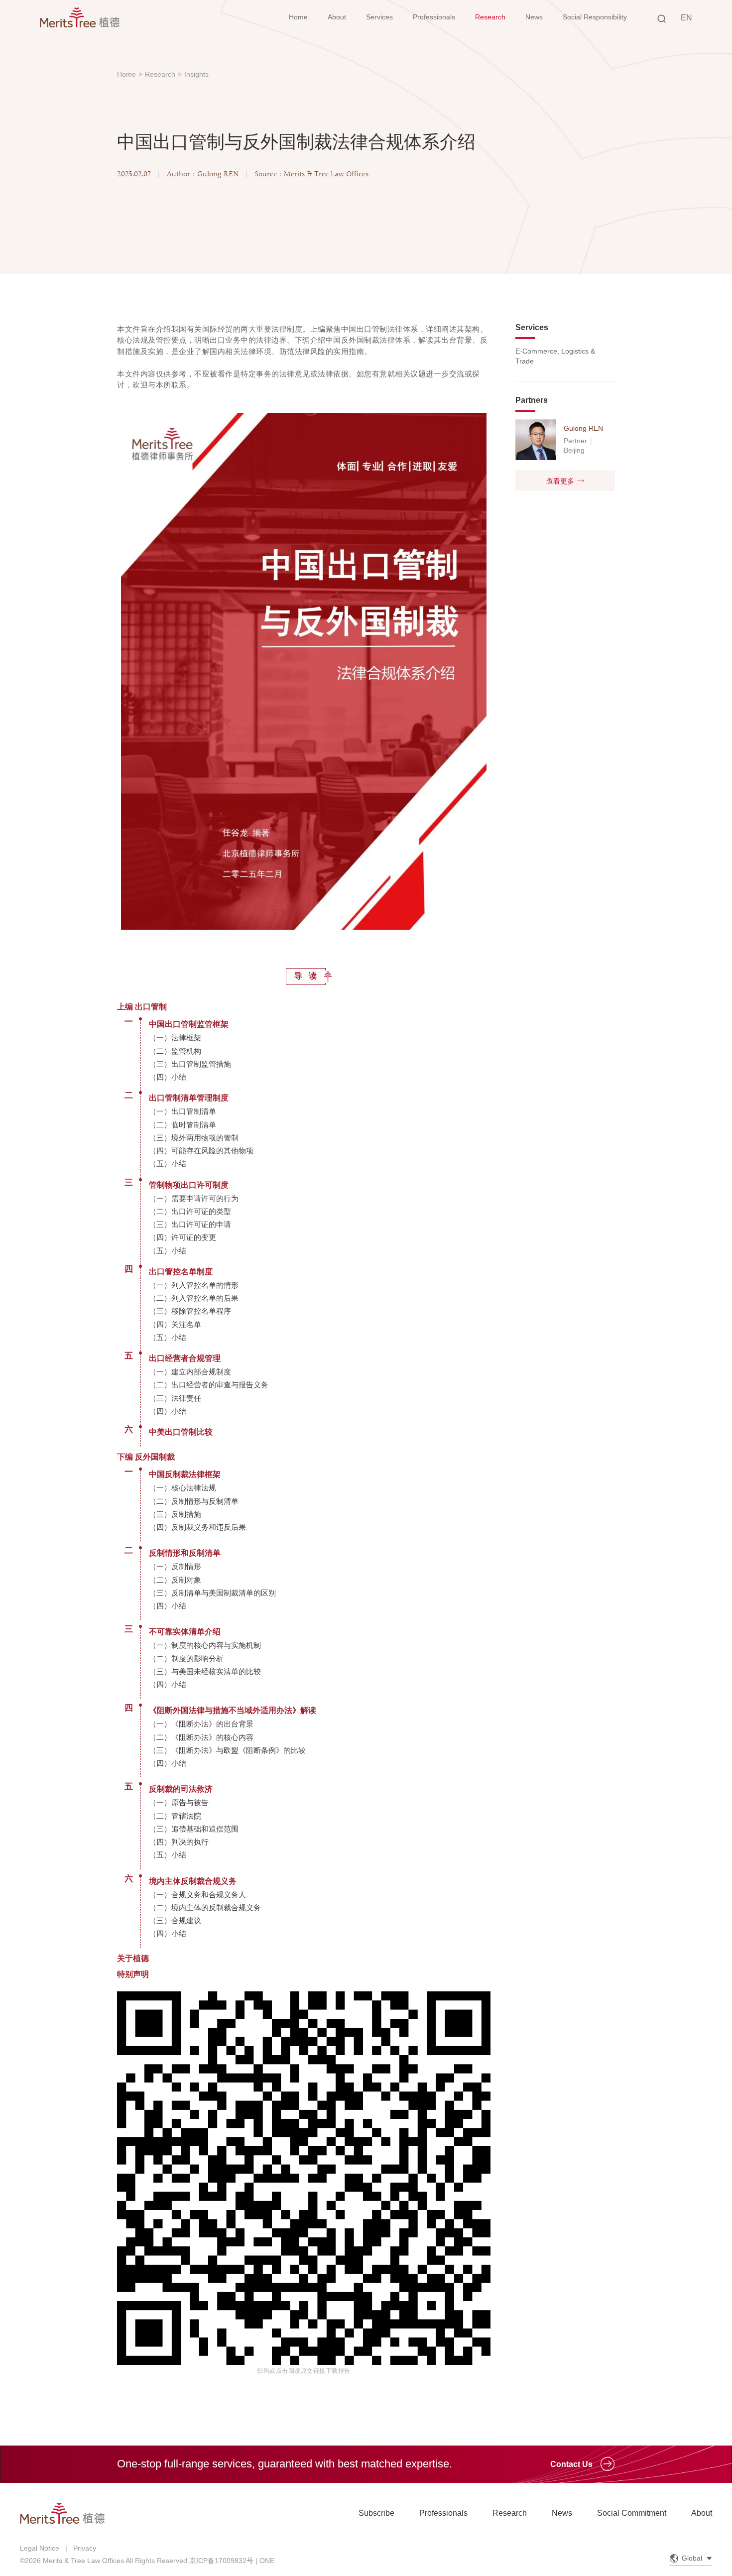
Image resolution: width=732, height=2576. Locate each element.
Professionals (434, 17)
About (337, 17)
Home (298, 17)
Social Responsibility (595, 17)
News (534, 17)
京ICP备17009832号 (221, 2561)
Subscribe (376, 2513)
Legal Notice (40, 2548)
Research (490, 17)
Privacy (85, 2548)
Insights (196, 74)
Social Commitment (632, 2513)
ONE (267, 2561)
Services (379, 17)
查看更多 (560, 481)
